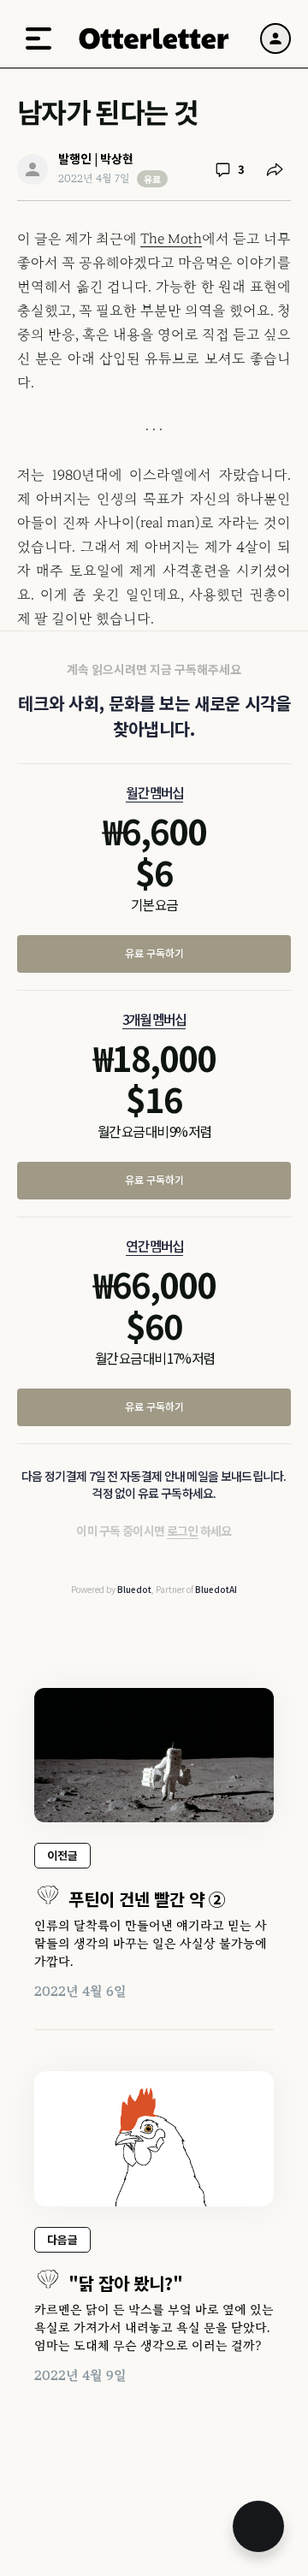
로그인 (183, 1531)
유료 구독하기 (154, 953)
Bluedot (134, 1589)
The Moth (171, 239)
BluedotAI (216, 1589)
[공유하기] (275, 169)
